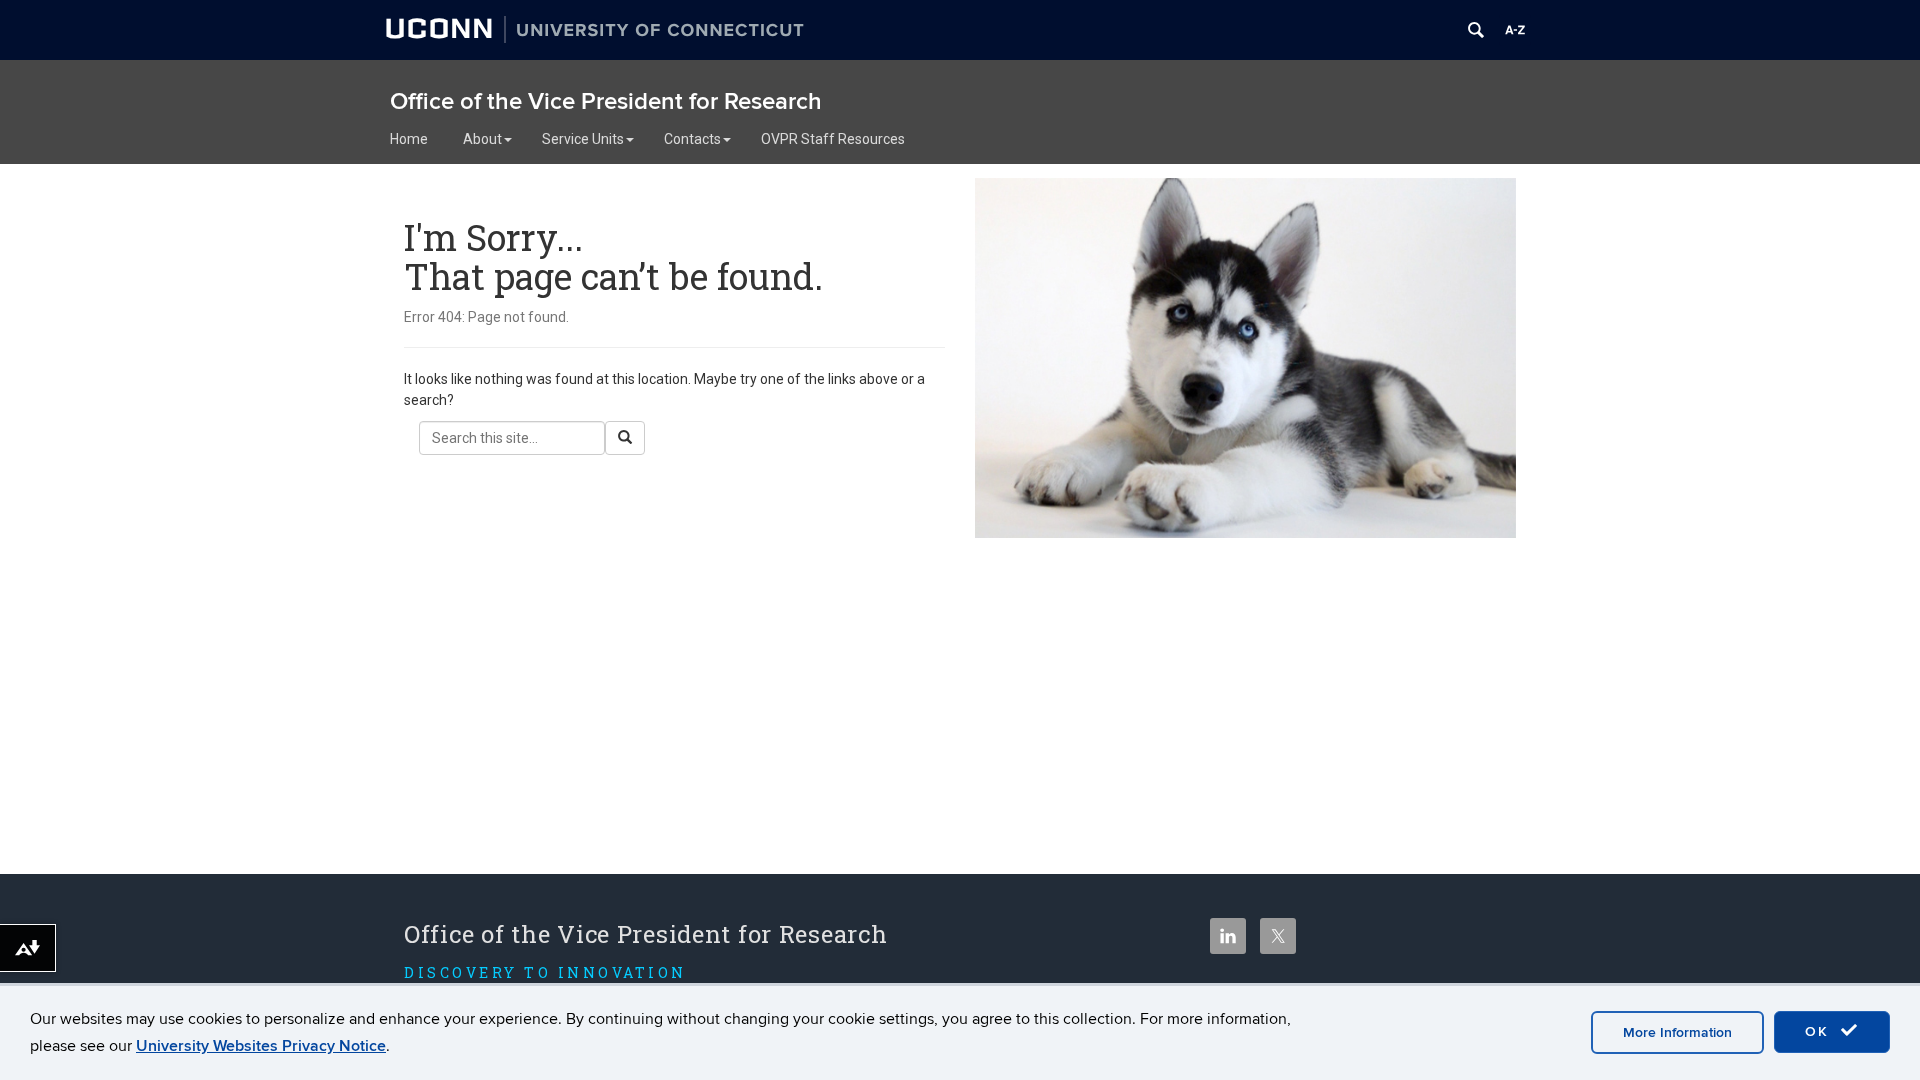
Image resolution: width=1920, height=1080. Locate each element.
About (482, 139)
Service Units (583, 139)
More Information (1677, 1032)
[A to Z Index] (1515, 30)
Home (409, 139)
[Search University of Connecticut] (1476, 30)
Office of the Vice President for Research (606, 101)
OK (1820, 1031)
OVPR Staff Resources (833, 139)
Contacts (692, 139)
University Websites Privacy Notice (261, 1046)
